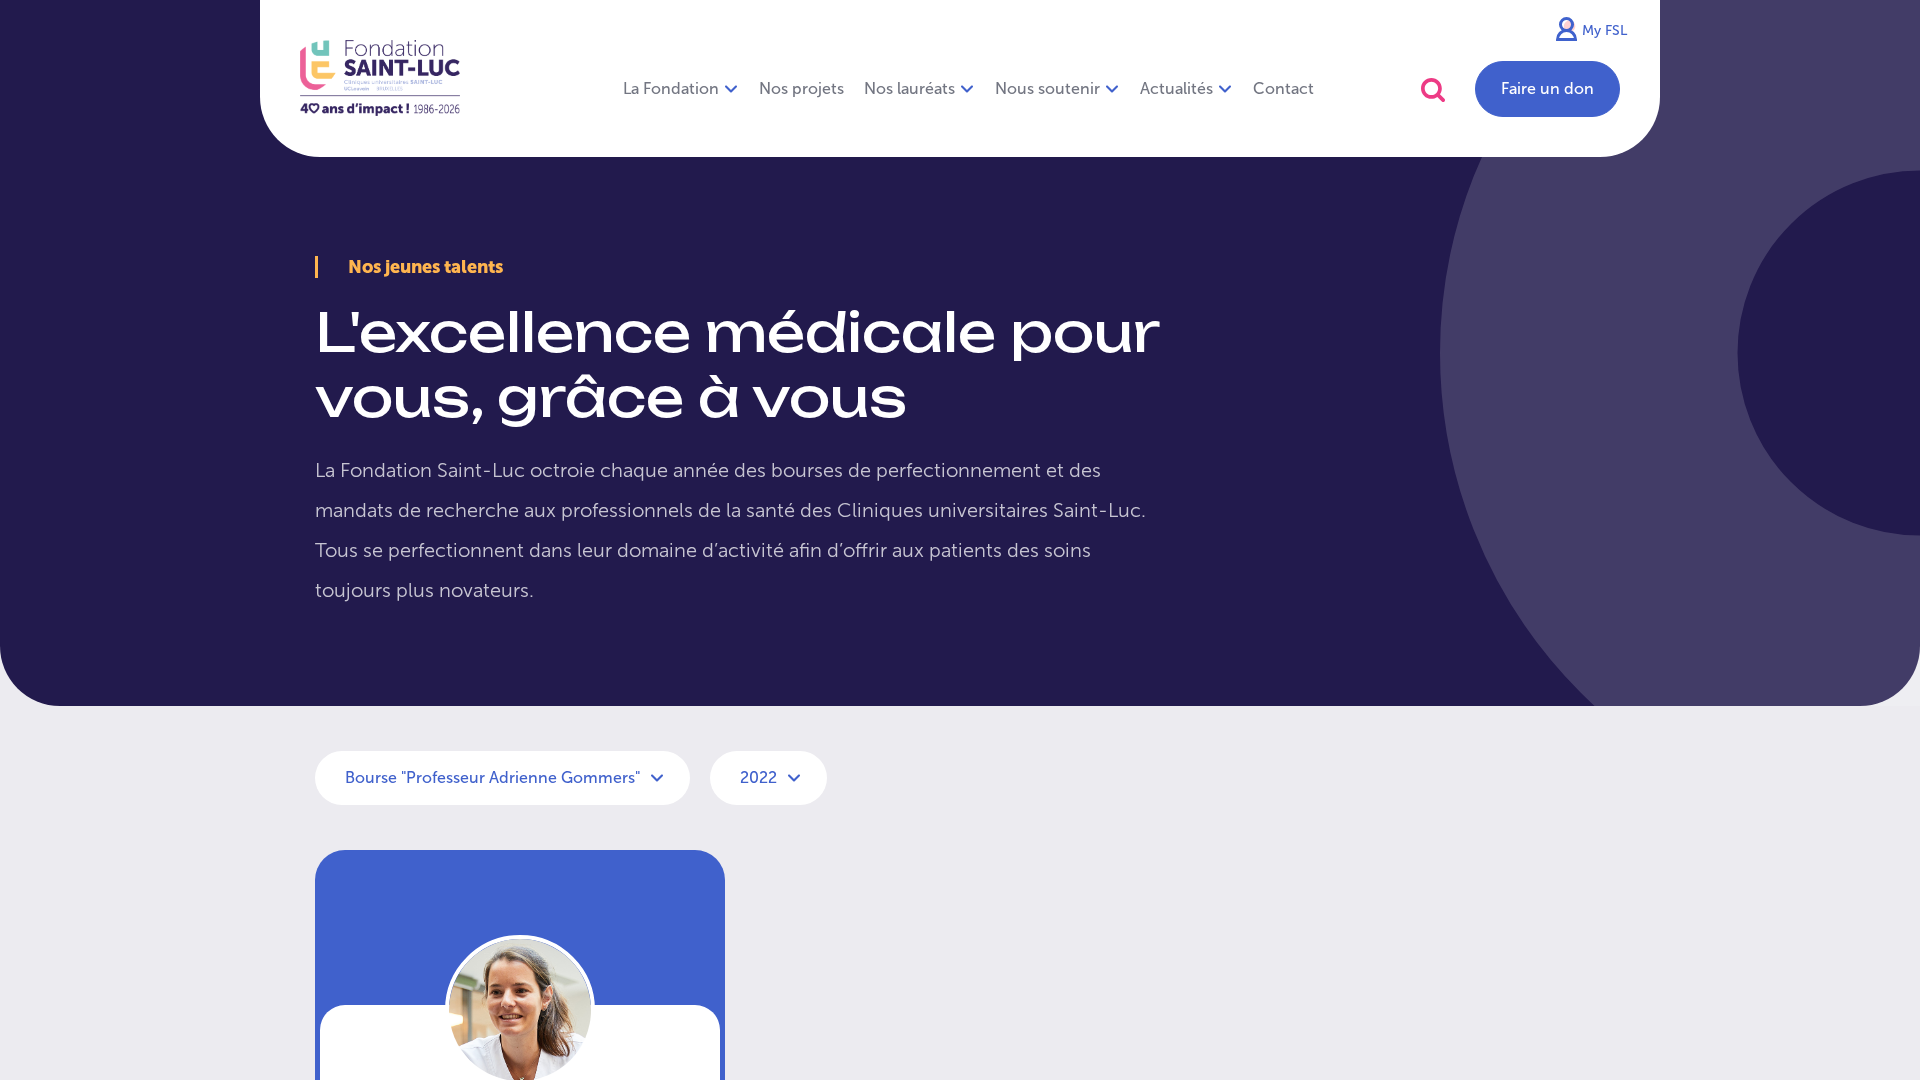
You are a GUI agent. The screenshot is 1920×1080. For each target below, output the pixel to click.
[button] (1433, 89)
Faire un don (1547, 88)
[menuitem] (801, 89)
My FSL (1604, 30)
